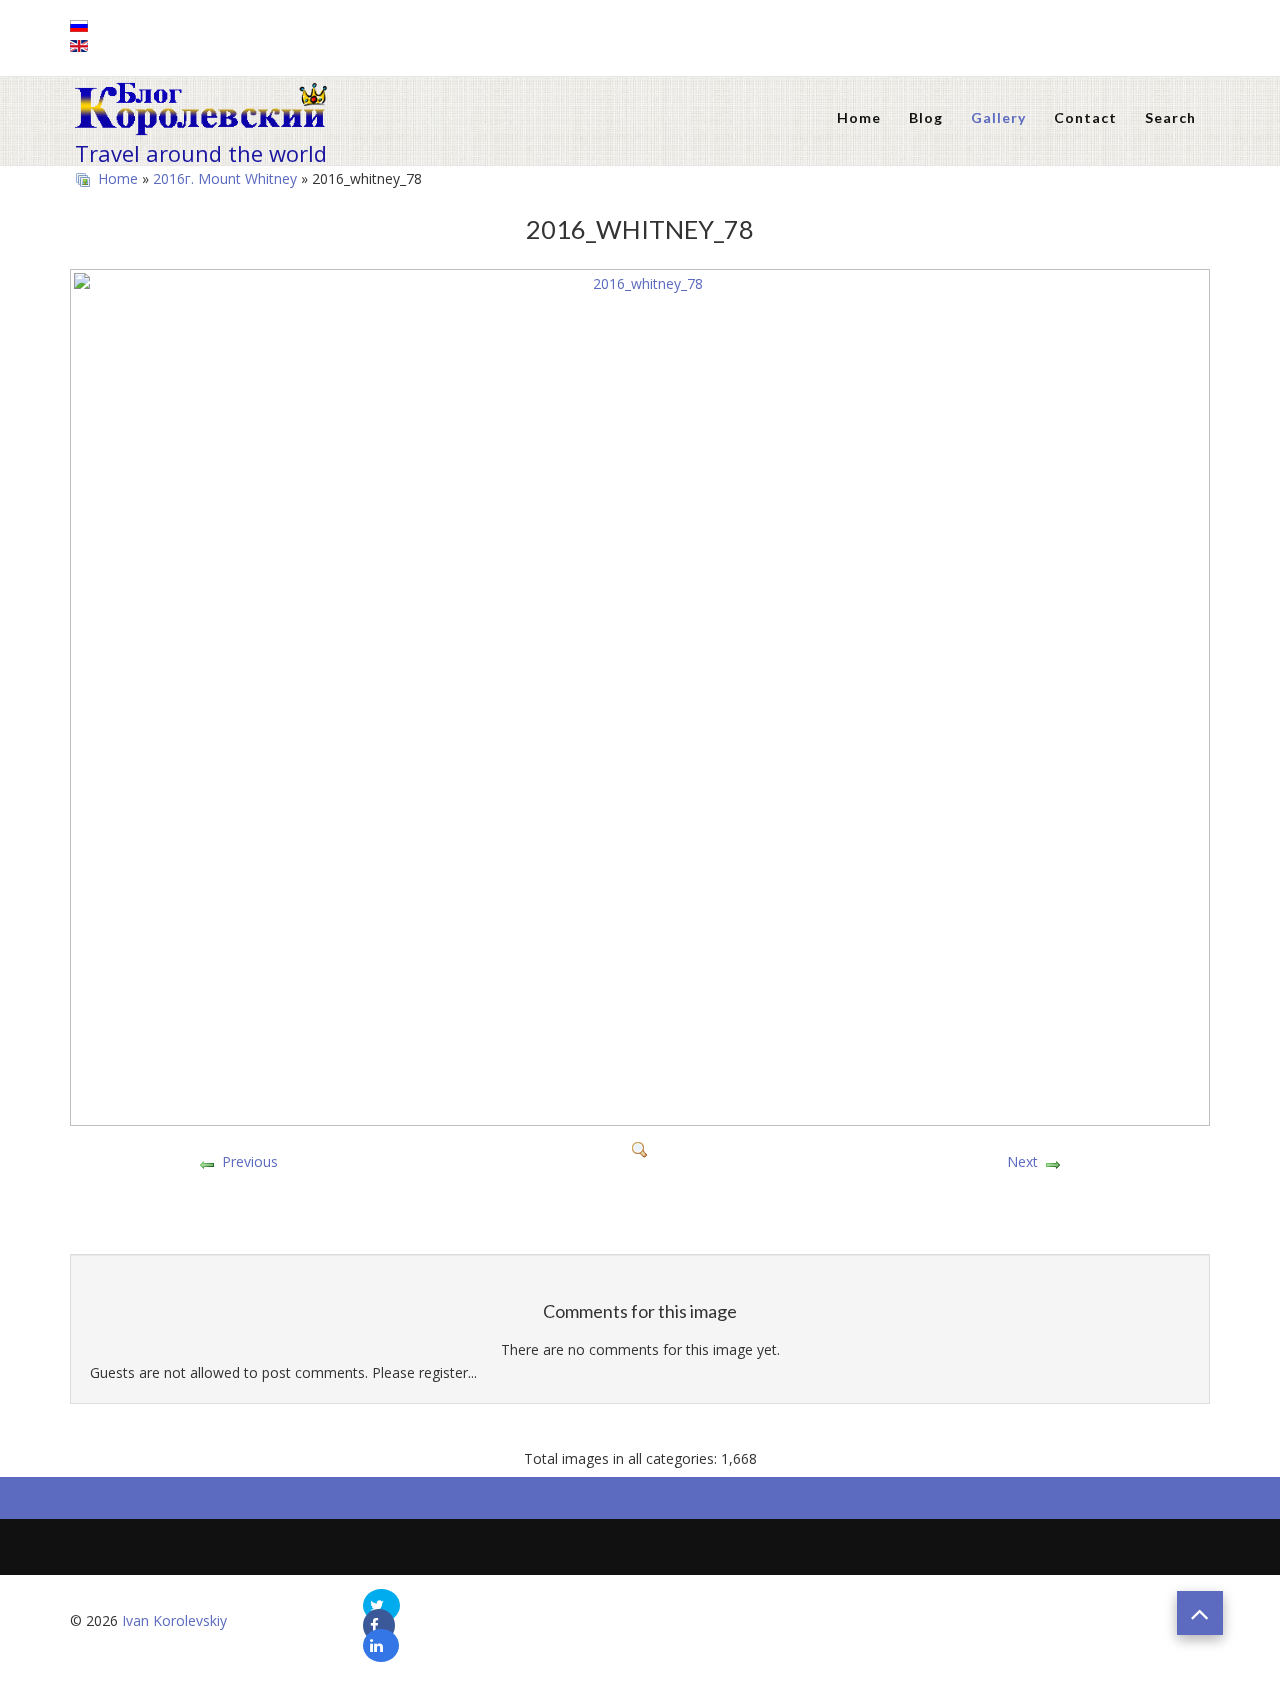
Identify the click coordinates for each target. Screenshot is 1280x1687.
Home (859, 117)
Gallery (998, 117)
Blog (926, 117)
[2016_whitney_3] (640, 1232)
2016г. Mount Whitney (225, 178)
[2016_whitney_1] (640, 1204)
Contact (1085, 117)
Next (1022, 1161)
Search (1170, 117)
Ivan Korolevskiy (174, 1620)
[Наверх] (1200, 1613)
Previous (250, 1161)
